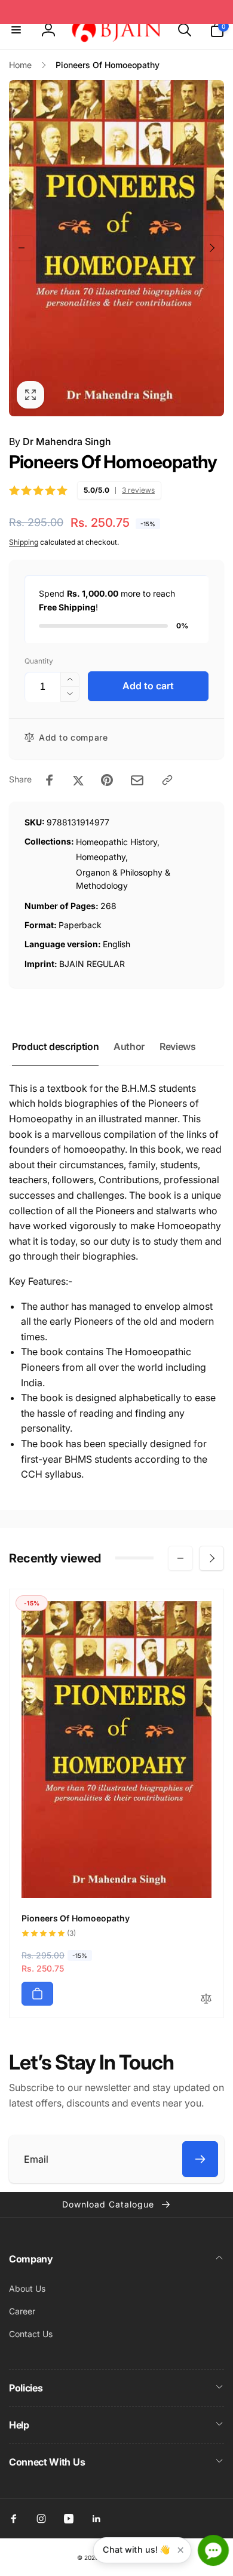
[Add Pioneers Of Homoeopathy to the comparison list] (206, 1999)
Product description (55, 1046)
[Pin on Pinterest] (107, 780)
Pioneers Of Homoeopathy (76, 1918)
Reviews (177, 1046)
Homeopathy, (102, 857)
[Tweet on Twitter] (78, 780)
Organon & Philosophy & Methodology (123, 879)
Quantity (39, 661)
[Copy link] (167, 780)
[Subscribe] (200, 2159)
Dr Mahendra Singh (67, 441)
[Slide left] (22, 248)
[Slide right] (211, 248)
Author (129, 1046)
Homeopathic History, (118, 842)
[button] (16, 30)
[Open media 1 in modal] (116, 248)
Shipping (24, 542)
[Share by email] (137, 780)
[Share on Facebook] (50, 780)
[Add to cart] (37, 1994)
